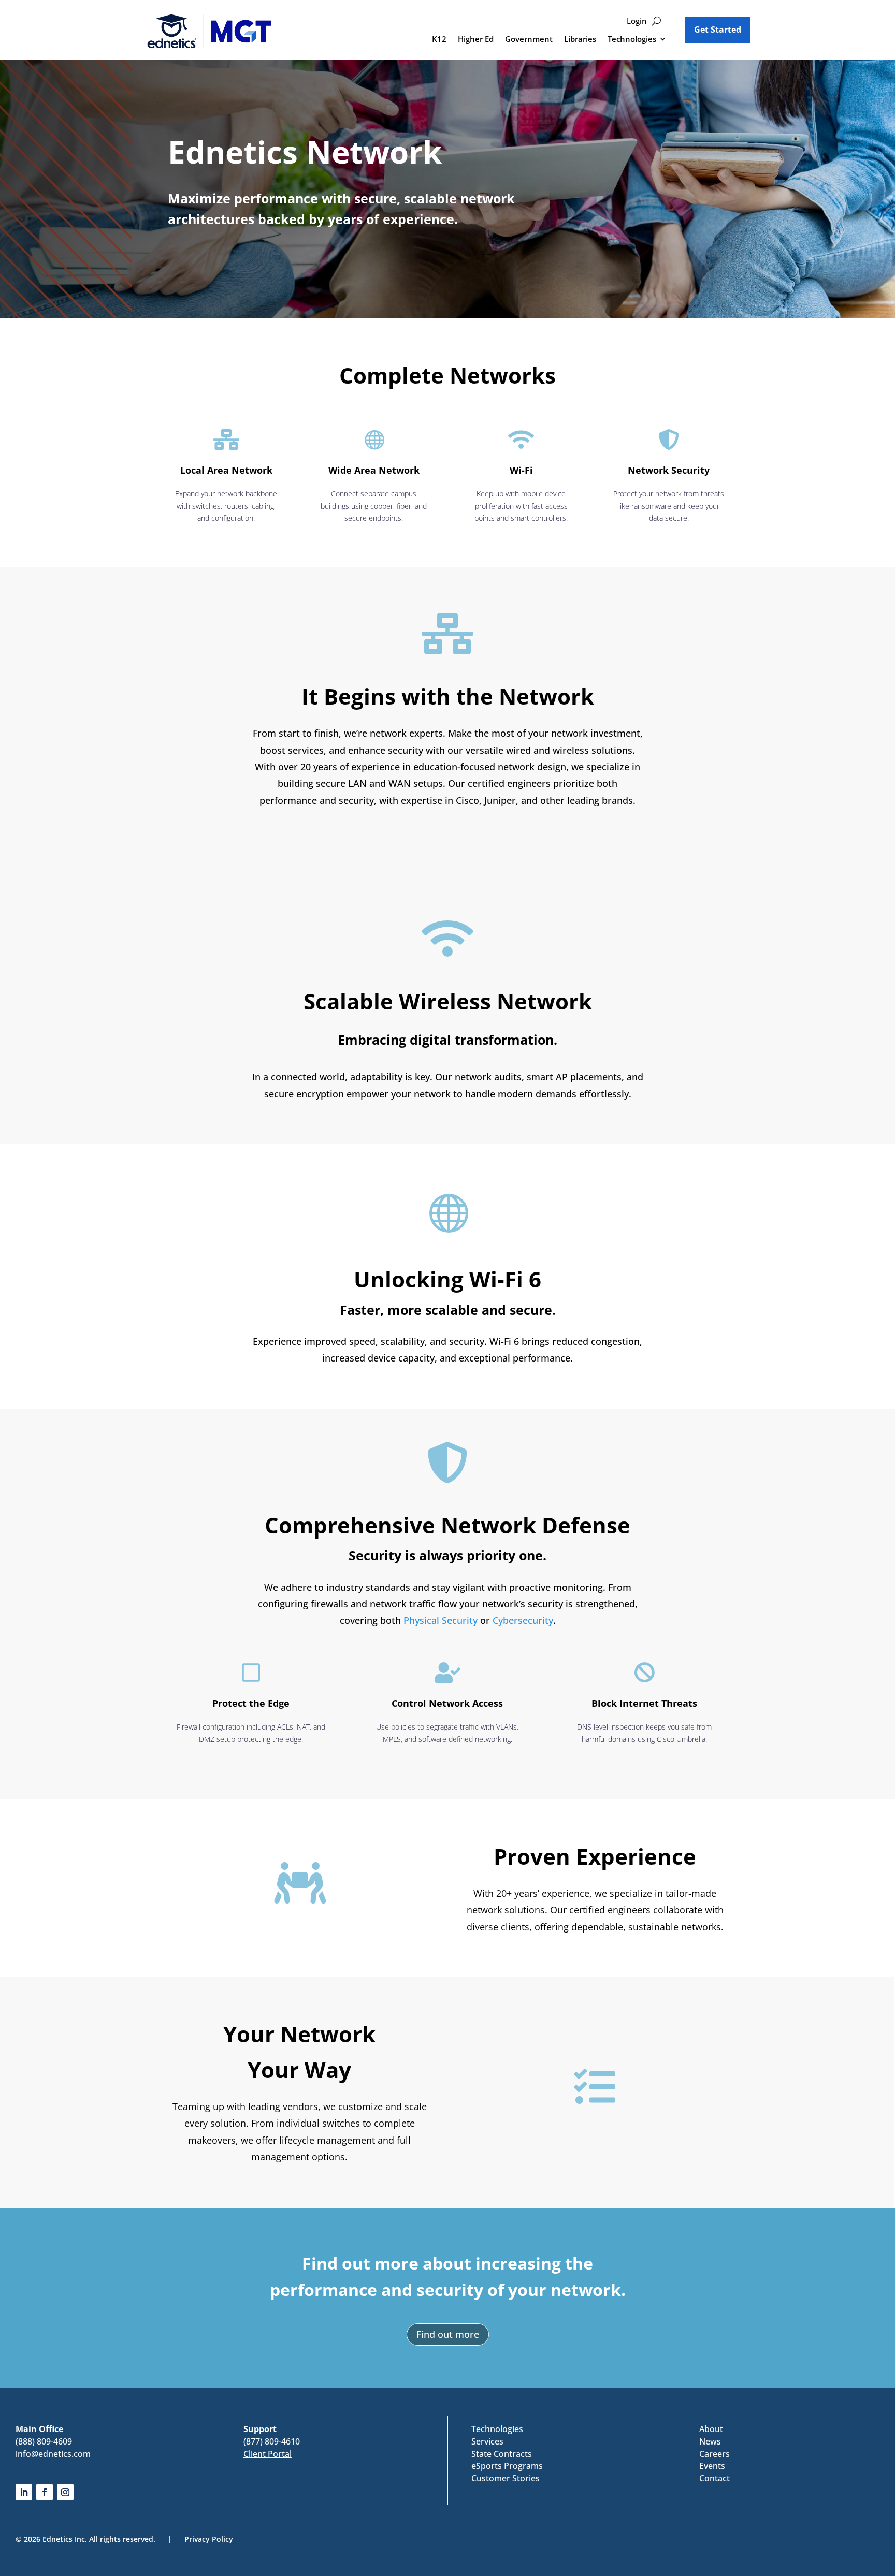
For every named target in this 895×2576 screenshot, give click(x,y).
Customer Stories (506, 2478)
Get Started (718, 30)
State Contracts (502, 2454)
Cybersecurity (523, 1620)
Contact (714, 2478)
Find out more (448, 2334)
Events (712, 2466)
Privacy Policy (209, 2539)
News (710, 2441)
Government (529, 40)
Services (487, 2441)
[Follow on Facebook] (45, 2492)
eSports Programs (507, 2466)
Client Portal (268, 2454)
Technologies (632, 40)
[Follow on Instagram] (65, 2492)
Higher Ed (476, 40)
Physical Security (441, 1620)
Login (637, 21)
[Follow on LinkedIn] (24, 2492)
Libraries (580, 40)
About (711, 2429)
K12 (439, 40)
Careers (714, 2454)
